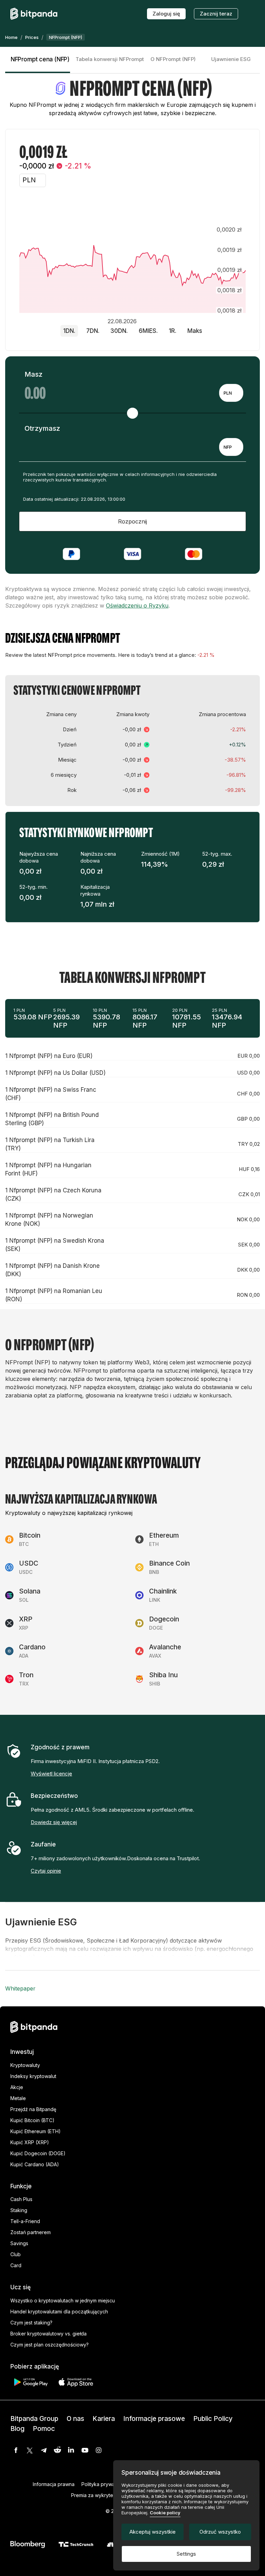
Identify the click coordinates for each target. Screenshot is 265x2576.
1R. (173, 331)
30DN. (119, 331)
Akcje (17, 2087)
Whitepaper (20, 1988)
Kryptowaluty (25, 2065)
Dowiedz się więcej (54, 1822)
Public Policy (213, 2419)
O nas (75, 2419)
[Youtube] (85, 2450)
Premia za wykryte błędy (99, 2495)
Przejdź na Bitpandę (33, 2109)
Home (11, 37)
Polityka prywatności (105, 2484)
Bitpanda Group (34, 2419)
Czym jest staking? (31, 2323)
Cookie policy (165, 2513)
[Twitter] (30, 2450)
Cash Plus (21, 2199)
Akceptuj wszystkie (153, 2532)
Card (16, 2265)
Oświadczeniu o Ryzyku (137, 605)
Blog (17, 2429)
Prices (32, 37)
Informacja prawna (54, 2484)
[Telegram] (43, 2450)
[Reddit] (57, 2450)
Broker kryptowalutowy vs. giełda (48, 2334)
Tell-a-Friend (25, 2221)
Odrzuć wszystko (220, 2532)
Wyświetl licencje (51, 1774)
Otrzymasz (42, 428)
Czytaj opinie (46, 1871)
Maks (195, 331)
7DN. (93, 331)
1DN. (69, 331)
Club (16, 2254)
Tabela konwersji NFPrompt (110, 59)
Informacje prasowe (154, 2419)
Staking (19, 2210)
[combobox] (231, 393)
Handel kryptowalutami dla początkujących (59, 2312)
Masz (33, 374)
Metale (18, 2098)
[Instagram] (99, 2450)
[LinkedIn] (71, 2450)
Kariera (104, 2419)
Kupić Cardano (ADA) (35, 2164)
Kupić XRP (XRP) (30, 2142)
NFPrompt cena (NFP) (40, 59)
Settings (186, 2554)
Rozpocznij (132, 521)
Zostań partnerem (31, 2232)
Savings (19, 2243)
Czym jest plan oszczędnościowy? (50, 2345)
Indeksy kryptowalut (33, 2076)
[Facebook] (16, 2450)
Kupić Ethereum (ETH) (36, 2131)
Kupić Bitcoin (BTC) (32, 2120)
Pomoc (44, 2429)
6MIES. (148, 331)
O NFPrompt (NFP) (173, 59)
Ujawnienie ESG (231, 59)
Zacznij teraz (216, 14)
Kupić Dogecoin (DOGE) (38, 2153)
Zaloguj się (166, 14)
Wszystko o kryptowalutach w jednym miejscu (63, 2300)
